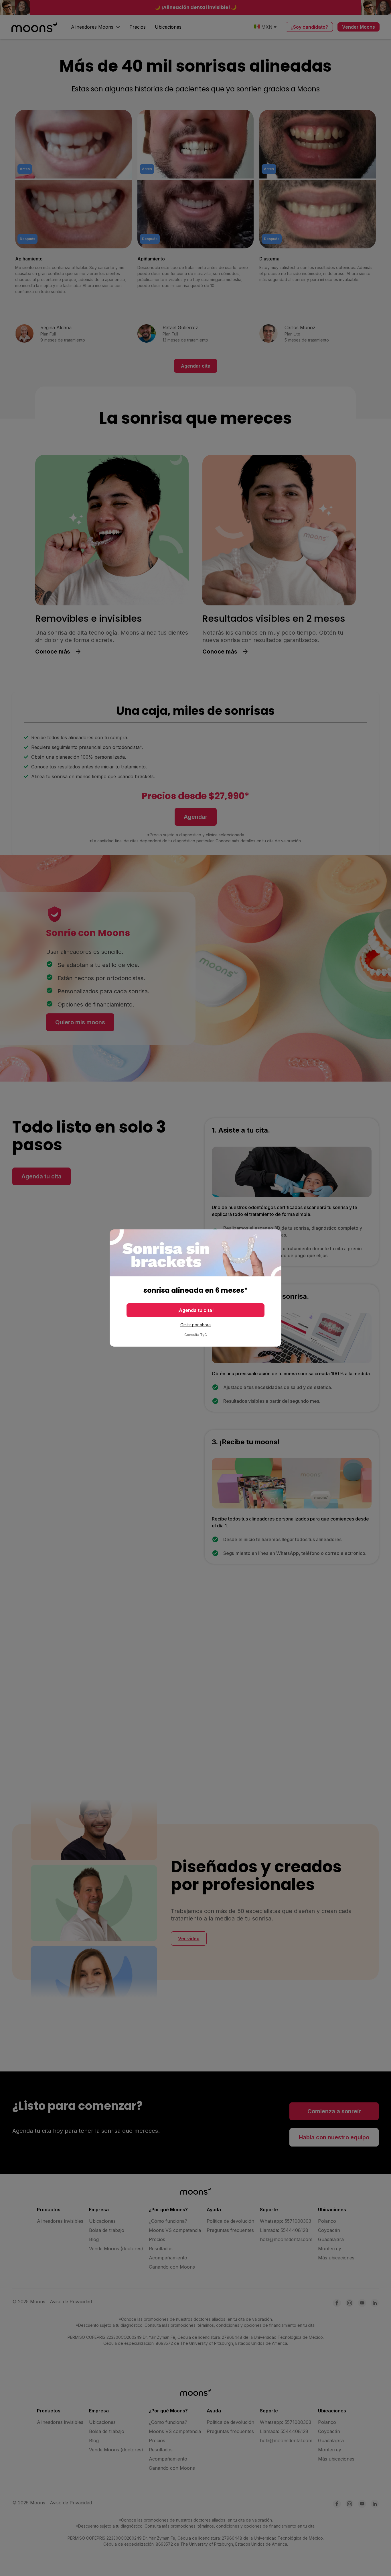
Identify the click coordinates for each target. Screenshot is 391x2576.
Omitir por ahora (195, 1325)
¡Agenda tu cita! (195, 1310)
